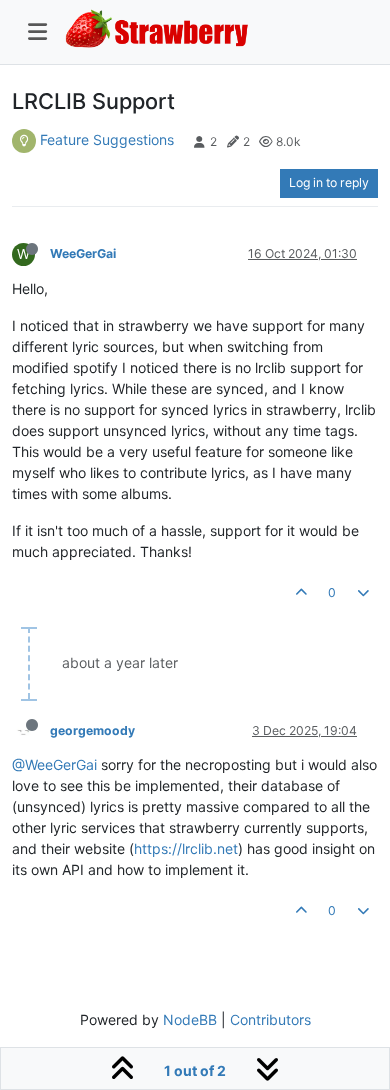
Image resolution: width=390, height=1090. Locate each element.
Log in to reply (329, 182)
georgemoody (92, 730)
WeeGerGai (83, 253)
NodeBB (190, 1019)
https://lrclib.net (186, 848)
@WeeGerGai (54, 764)
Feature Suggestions (107, 139)
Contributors (270, 1019)
